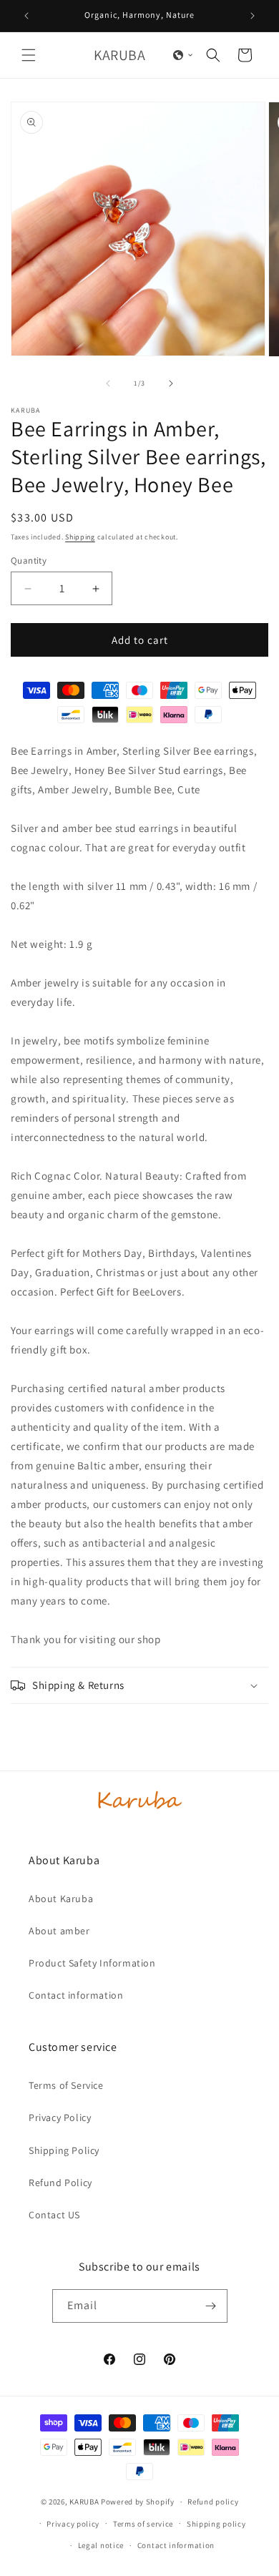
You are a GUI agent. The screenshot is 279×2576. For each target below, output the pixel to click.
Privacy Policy (60, 2117)
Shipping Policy (64, 2150)
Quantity (29, 560)
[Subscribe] (211, 2306)
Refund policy (213, 2502)
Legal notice (101, 2545)
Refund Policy (60, 2183)
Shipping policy (216, 2524)
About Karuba (61, 1899)
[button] (29, 55)
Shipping (80, 537)
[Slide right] (171, 383)
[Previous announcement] (26, 16)
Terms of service (143, 2524)
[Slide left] (108, 383)
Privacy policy (73, 2524)
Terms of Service (66, 2085)
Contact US (54, 2215)
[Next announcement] (253, 16)
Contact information (76, 1995)
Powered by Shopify (138, 2502)
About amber (59, 1931)
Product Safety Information (92, 1963)
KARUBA (84, 2502)
